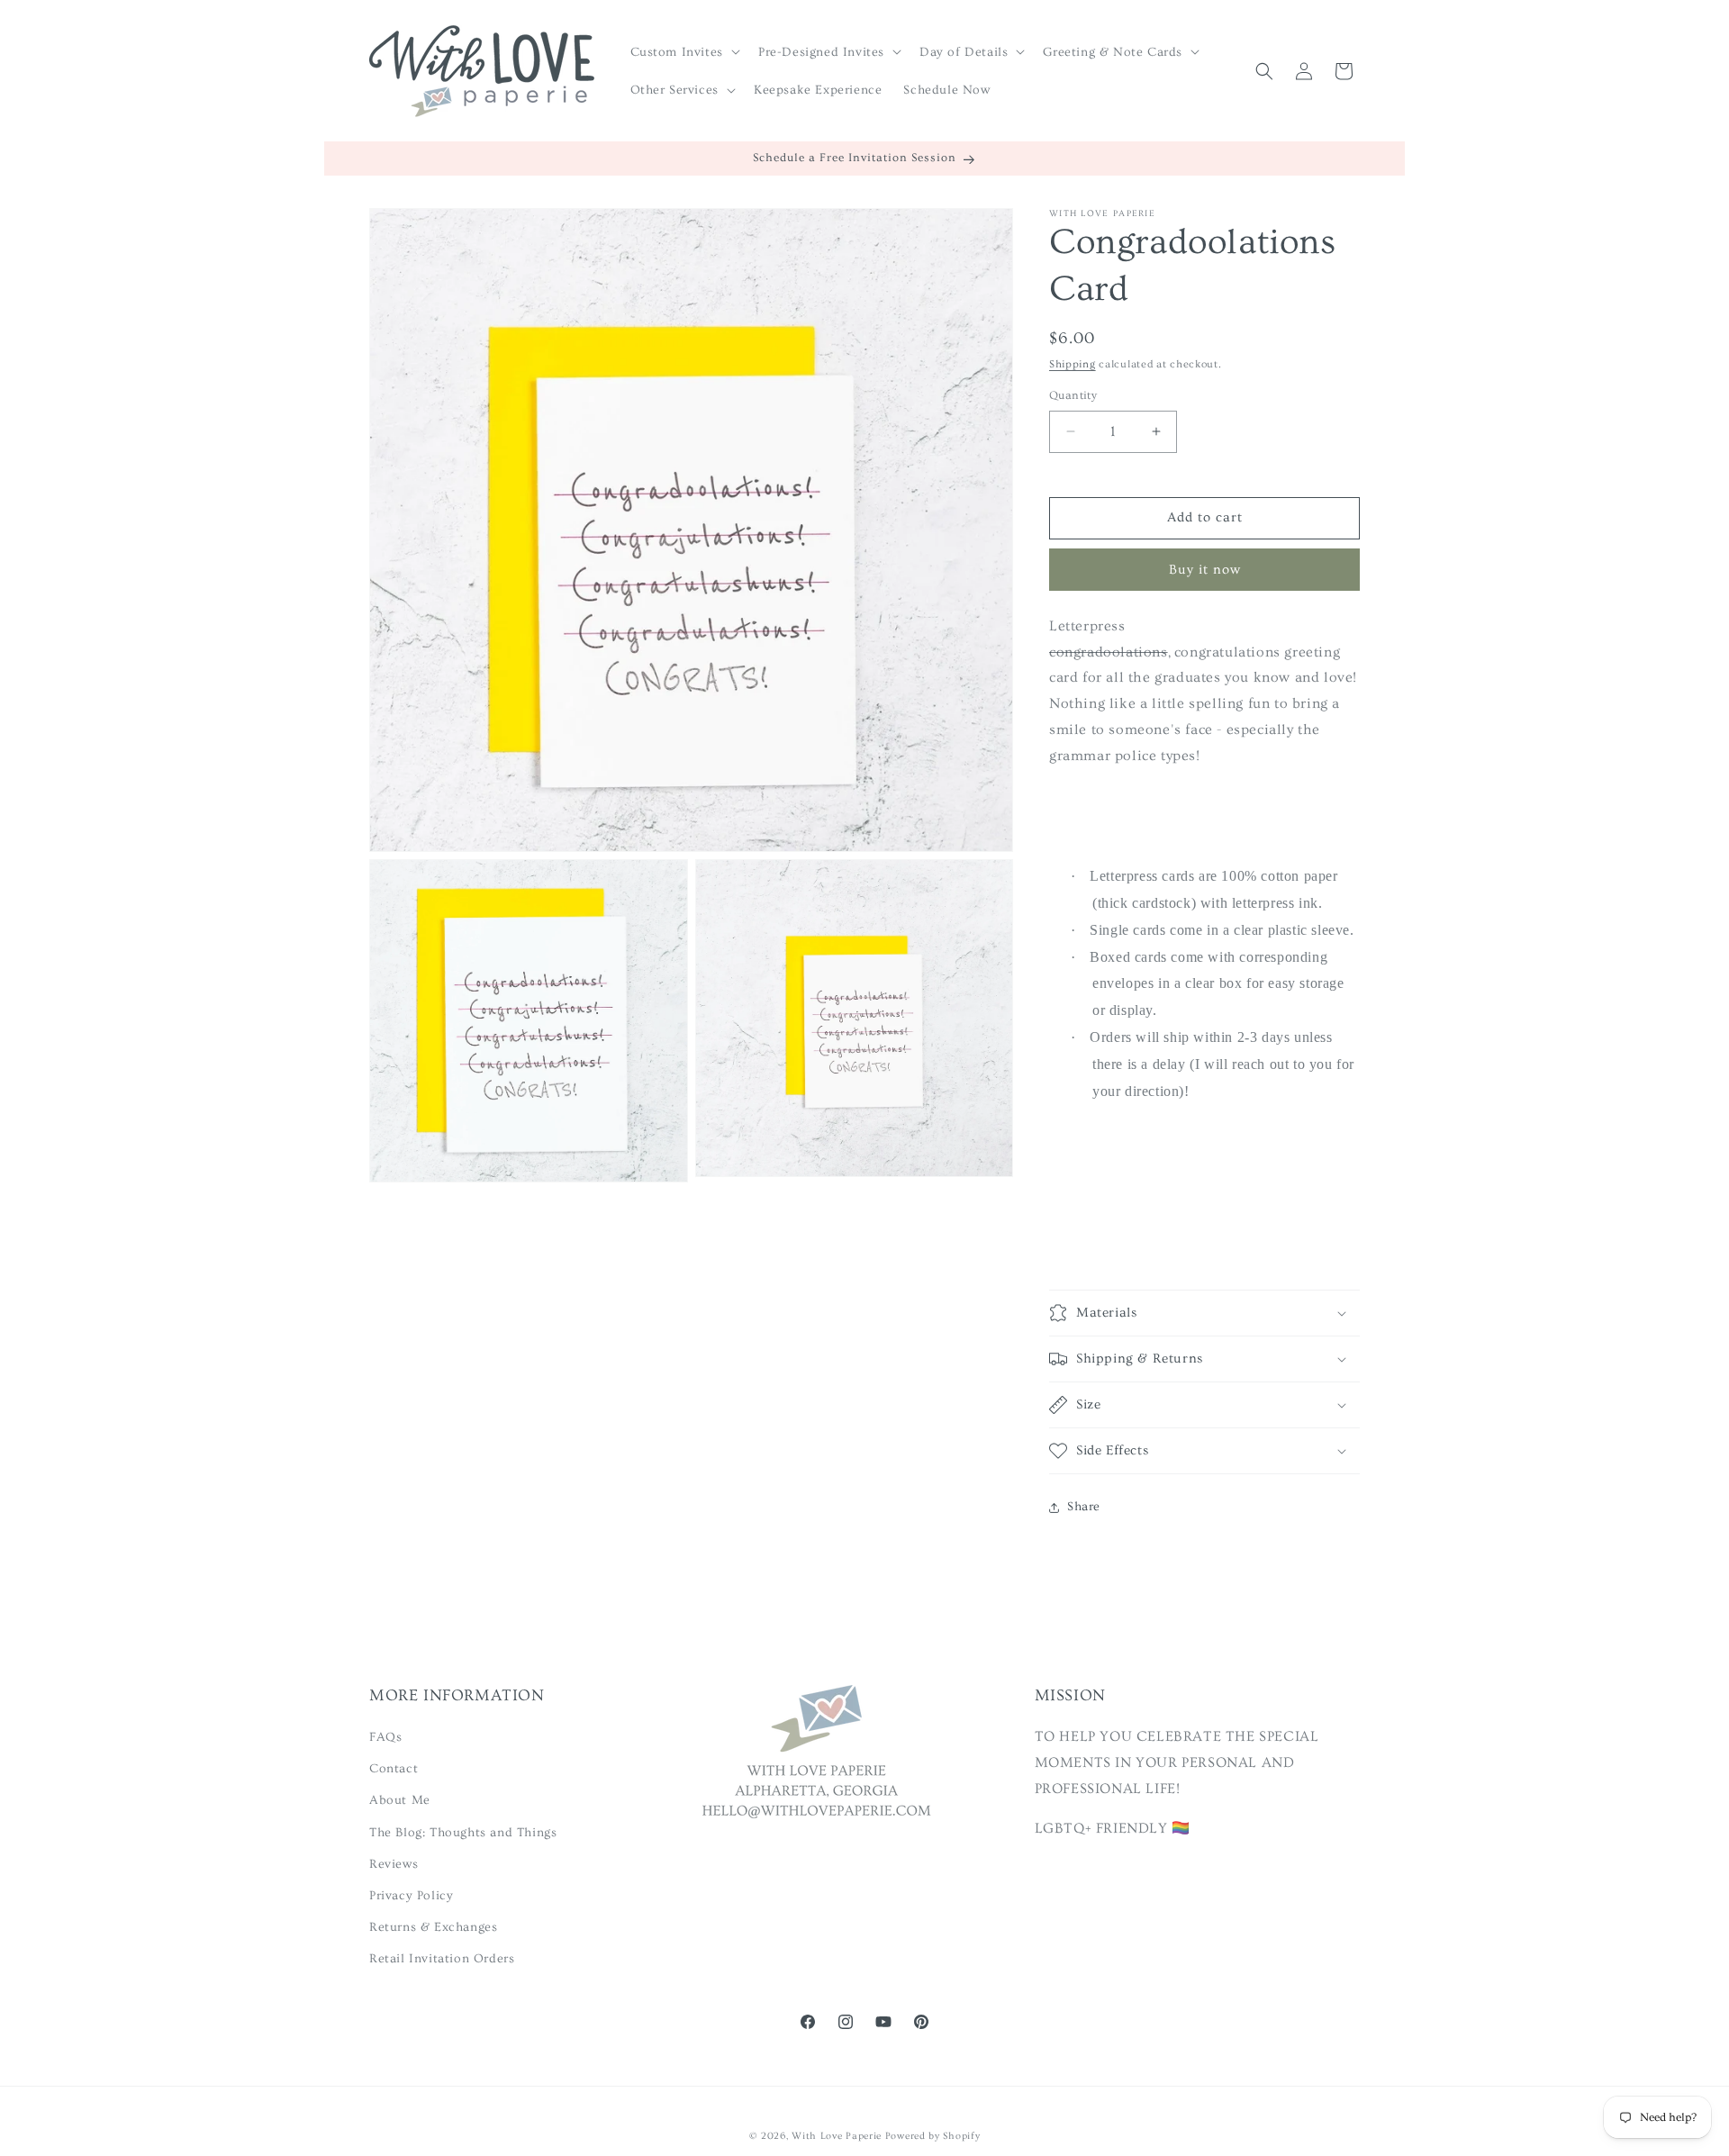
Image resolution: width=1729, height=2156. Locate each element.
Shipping (1073, 364)
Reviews (394, 1864)
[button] (683, 51)
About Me (400, 1800)
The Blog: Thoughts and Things (463, 1833)
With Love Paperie (837, 2136)
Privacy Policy (411, 1896)
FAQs (385, 1737)
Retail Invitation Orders (442, 1959)
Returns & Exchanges (433, 1927)
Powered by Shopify (933, 2136)
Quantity (1073, 395)
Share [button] (1084, 1507)
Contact (394, 1769)
